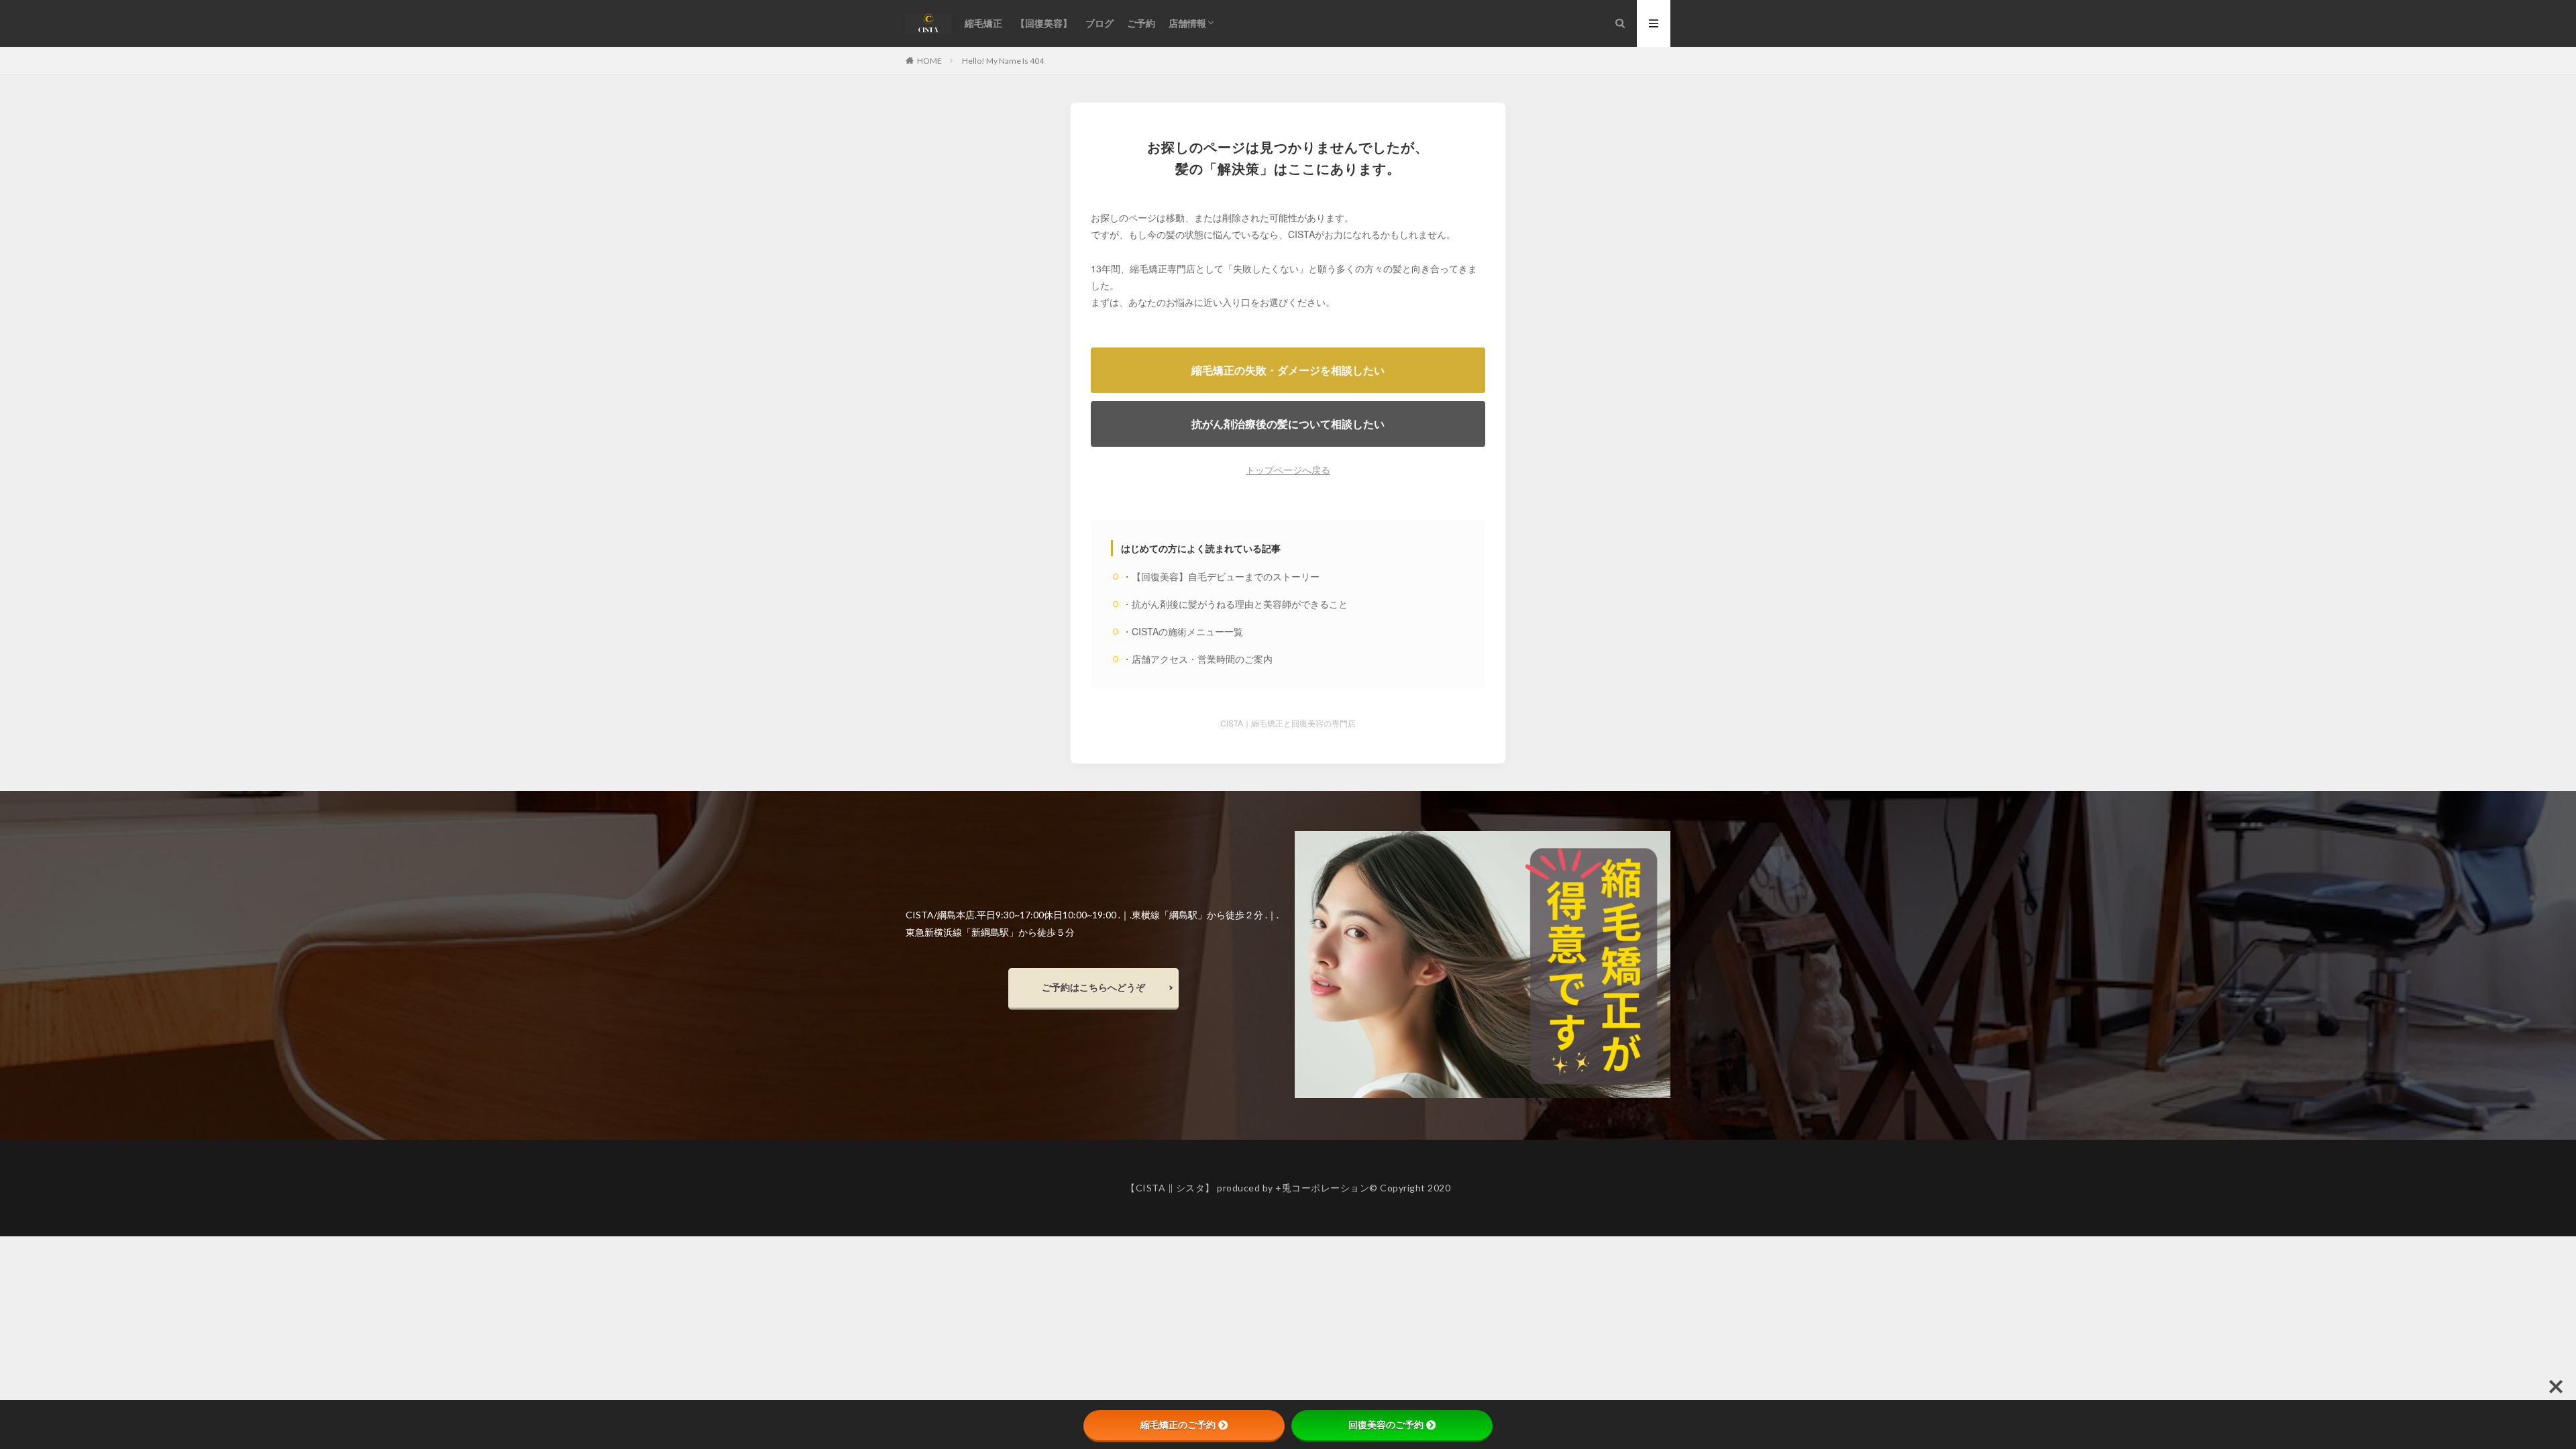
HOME (929, 60)
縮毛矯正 (983, 23)
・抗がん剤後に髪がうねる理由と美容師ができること (1235, 604)
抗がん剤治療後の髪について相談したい (1288, 424)
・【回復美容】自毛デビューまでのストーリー (1221, 576)
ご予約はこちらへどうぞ (1093, 987)
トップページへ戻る (1288, 470)
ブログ (1099, 23)
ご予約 (1141, 23)
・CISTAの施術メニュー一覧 (1183, 631)
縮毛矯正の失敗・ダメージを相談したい (1288, 370)
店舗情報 (1187, 23)
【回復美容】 (1044, 23)
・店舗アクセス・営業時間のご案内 (1197, 659)
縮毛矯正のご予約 (1178, 1425)
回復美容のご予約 (1386, 1425)
